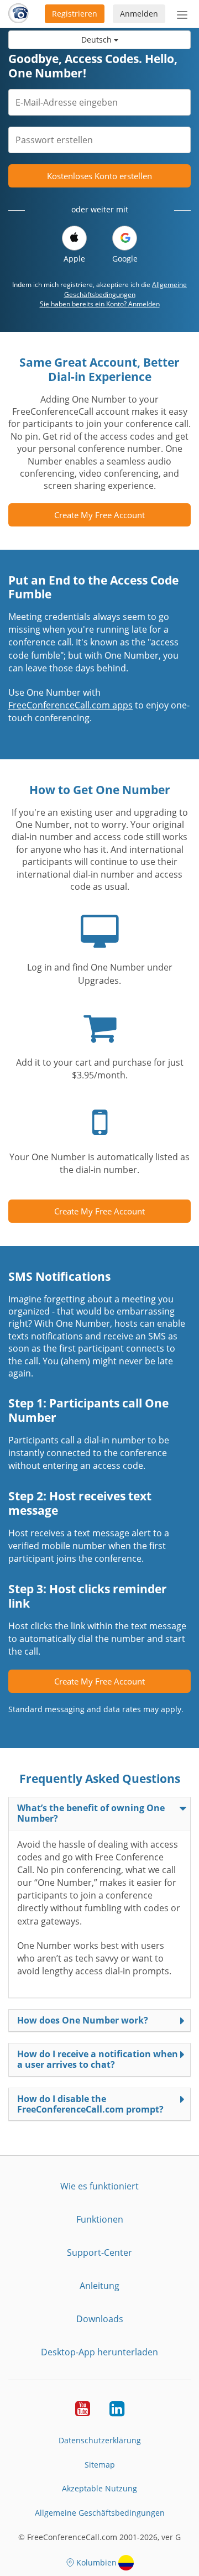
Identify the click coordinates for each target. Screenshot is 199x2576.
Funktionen (100, 2219)
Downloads (100, 2319)
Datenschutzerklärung (100, 2440)
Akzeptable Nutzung (99, 2488)
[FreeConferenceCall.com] (19, 14)
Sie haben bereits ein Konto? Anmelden (100, 304)
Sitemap (100, 2465)
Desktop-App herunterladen (99, 2352)
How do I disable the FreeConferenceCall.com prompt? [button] (90, 2104)
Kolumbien (96, 2562)
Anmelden (139, 14)
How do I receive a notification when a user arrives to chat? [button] (98, 2059)
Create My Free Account (99, 515)
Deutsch (98, 40)
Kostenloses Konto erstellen (99, 176)
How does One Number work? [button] (83, 2020)
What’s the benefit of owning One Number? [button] (91, 1813)
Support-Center (99, 2252)
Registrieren (75, 14)
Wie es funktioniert (99, 2186)
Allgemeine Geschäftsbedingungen (126, 289)
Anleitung (99, 2286)
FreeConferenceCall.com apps (70, 705)
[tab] (99, 1813)
